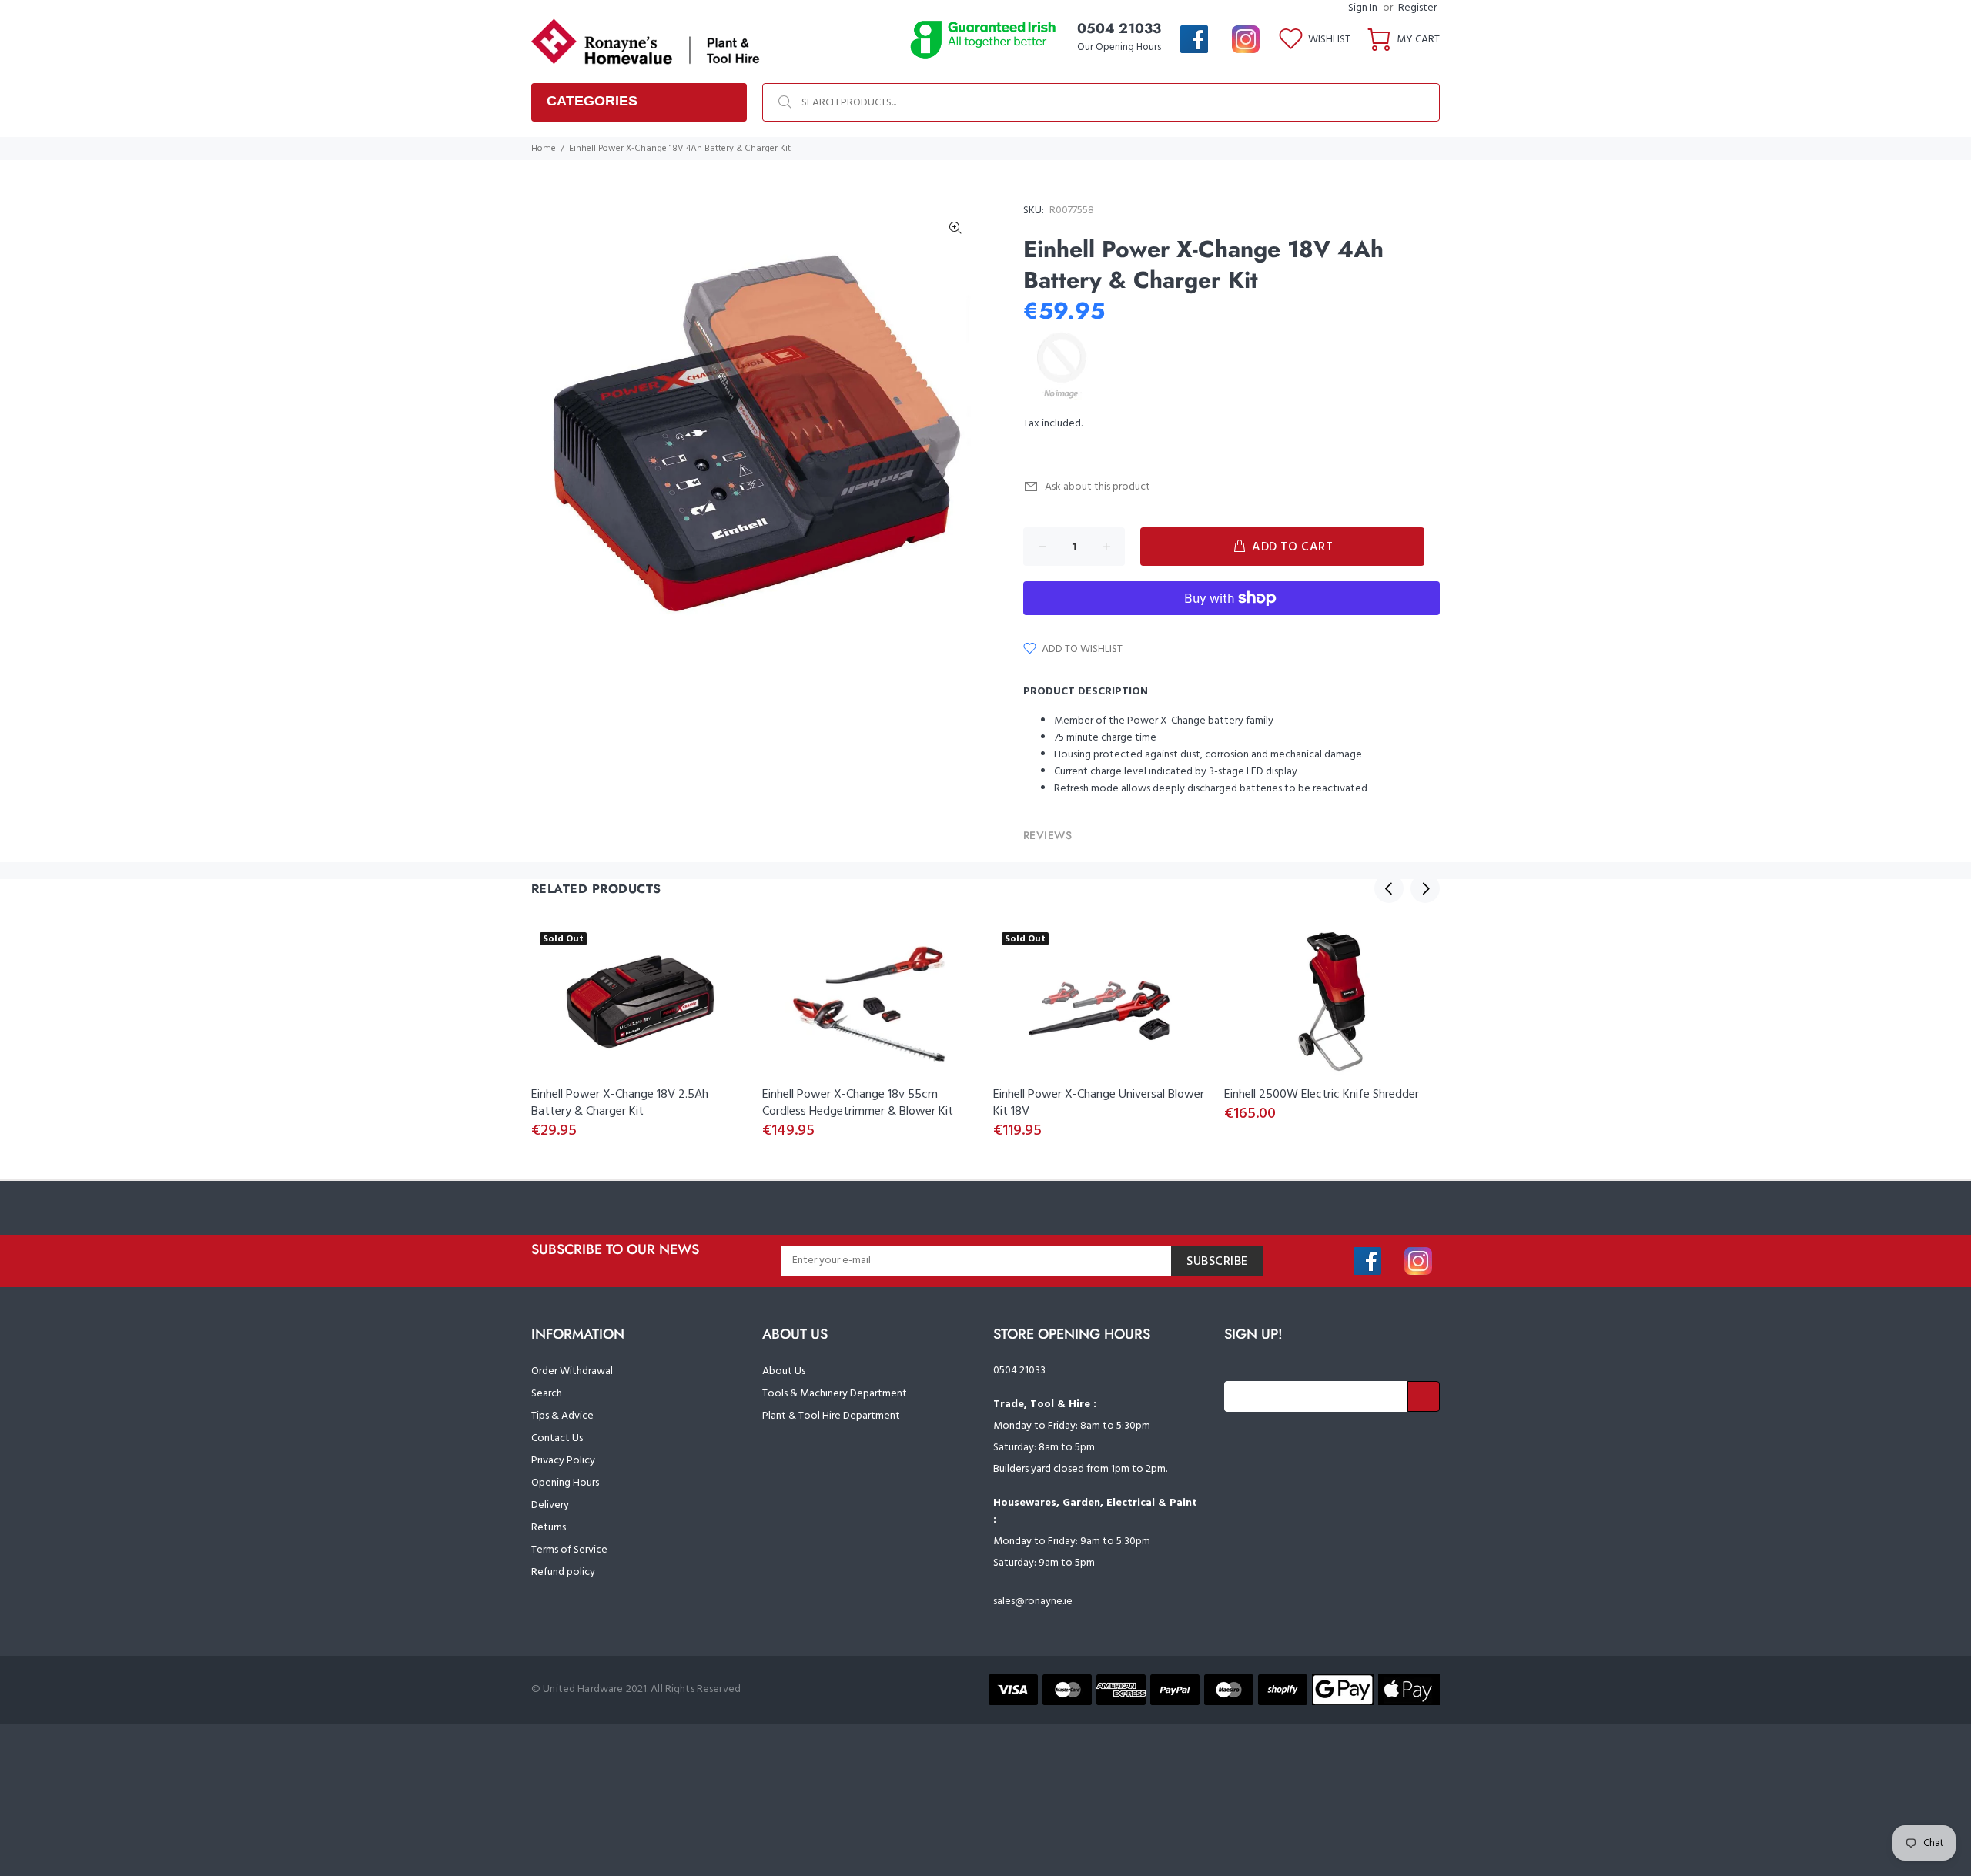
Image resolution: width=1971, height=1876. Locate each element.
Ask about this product (1098, 487)
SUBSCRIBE (1217, 1262)
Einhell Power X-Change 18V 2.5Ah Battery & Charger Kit (620, 1103)
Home (544, 149)
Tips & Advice (562, 1416)
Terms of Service (569, 1550)
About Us (784, 1371)
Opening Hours (565, 1483)
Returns (549, 1528)
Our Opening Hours (1119, 47)
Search (547, 1394)
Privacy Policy (563, 1461)
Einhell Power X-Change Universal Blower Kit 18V (1099, 1103)
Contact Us (557, 1438)
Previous (1389, 888)
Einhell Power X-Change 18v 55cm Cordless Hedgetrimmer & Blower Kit (858, 1103)
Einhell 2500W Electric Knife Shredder (1322, 1095)
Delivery (550, 1505)
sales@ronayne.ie (1033, 1602)
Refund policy (563, 1572)
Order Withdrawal (572, 1371)
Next (1425, 888)
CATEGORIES (592, 101)
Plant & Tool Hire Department (831, 1416)
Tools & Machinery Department (835, 1394)
